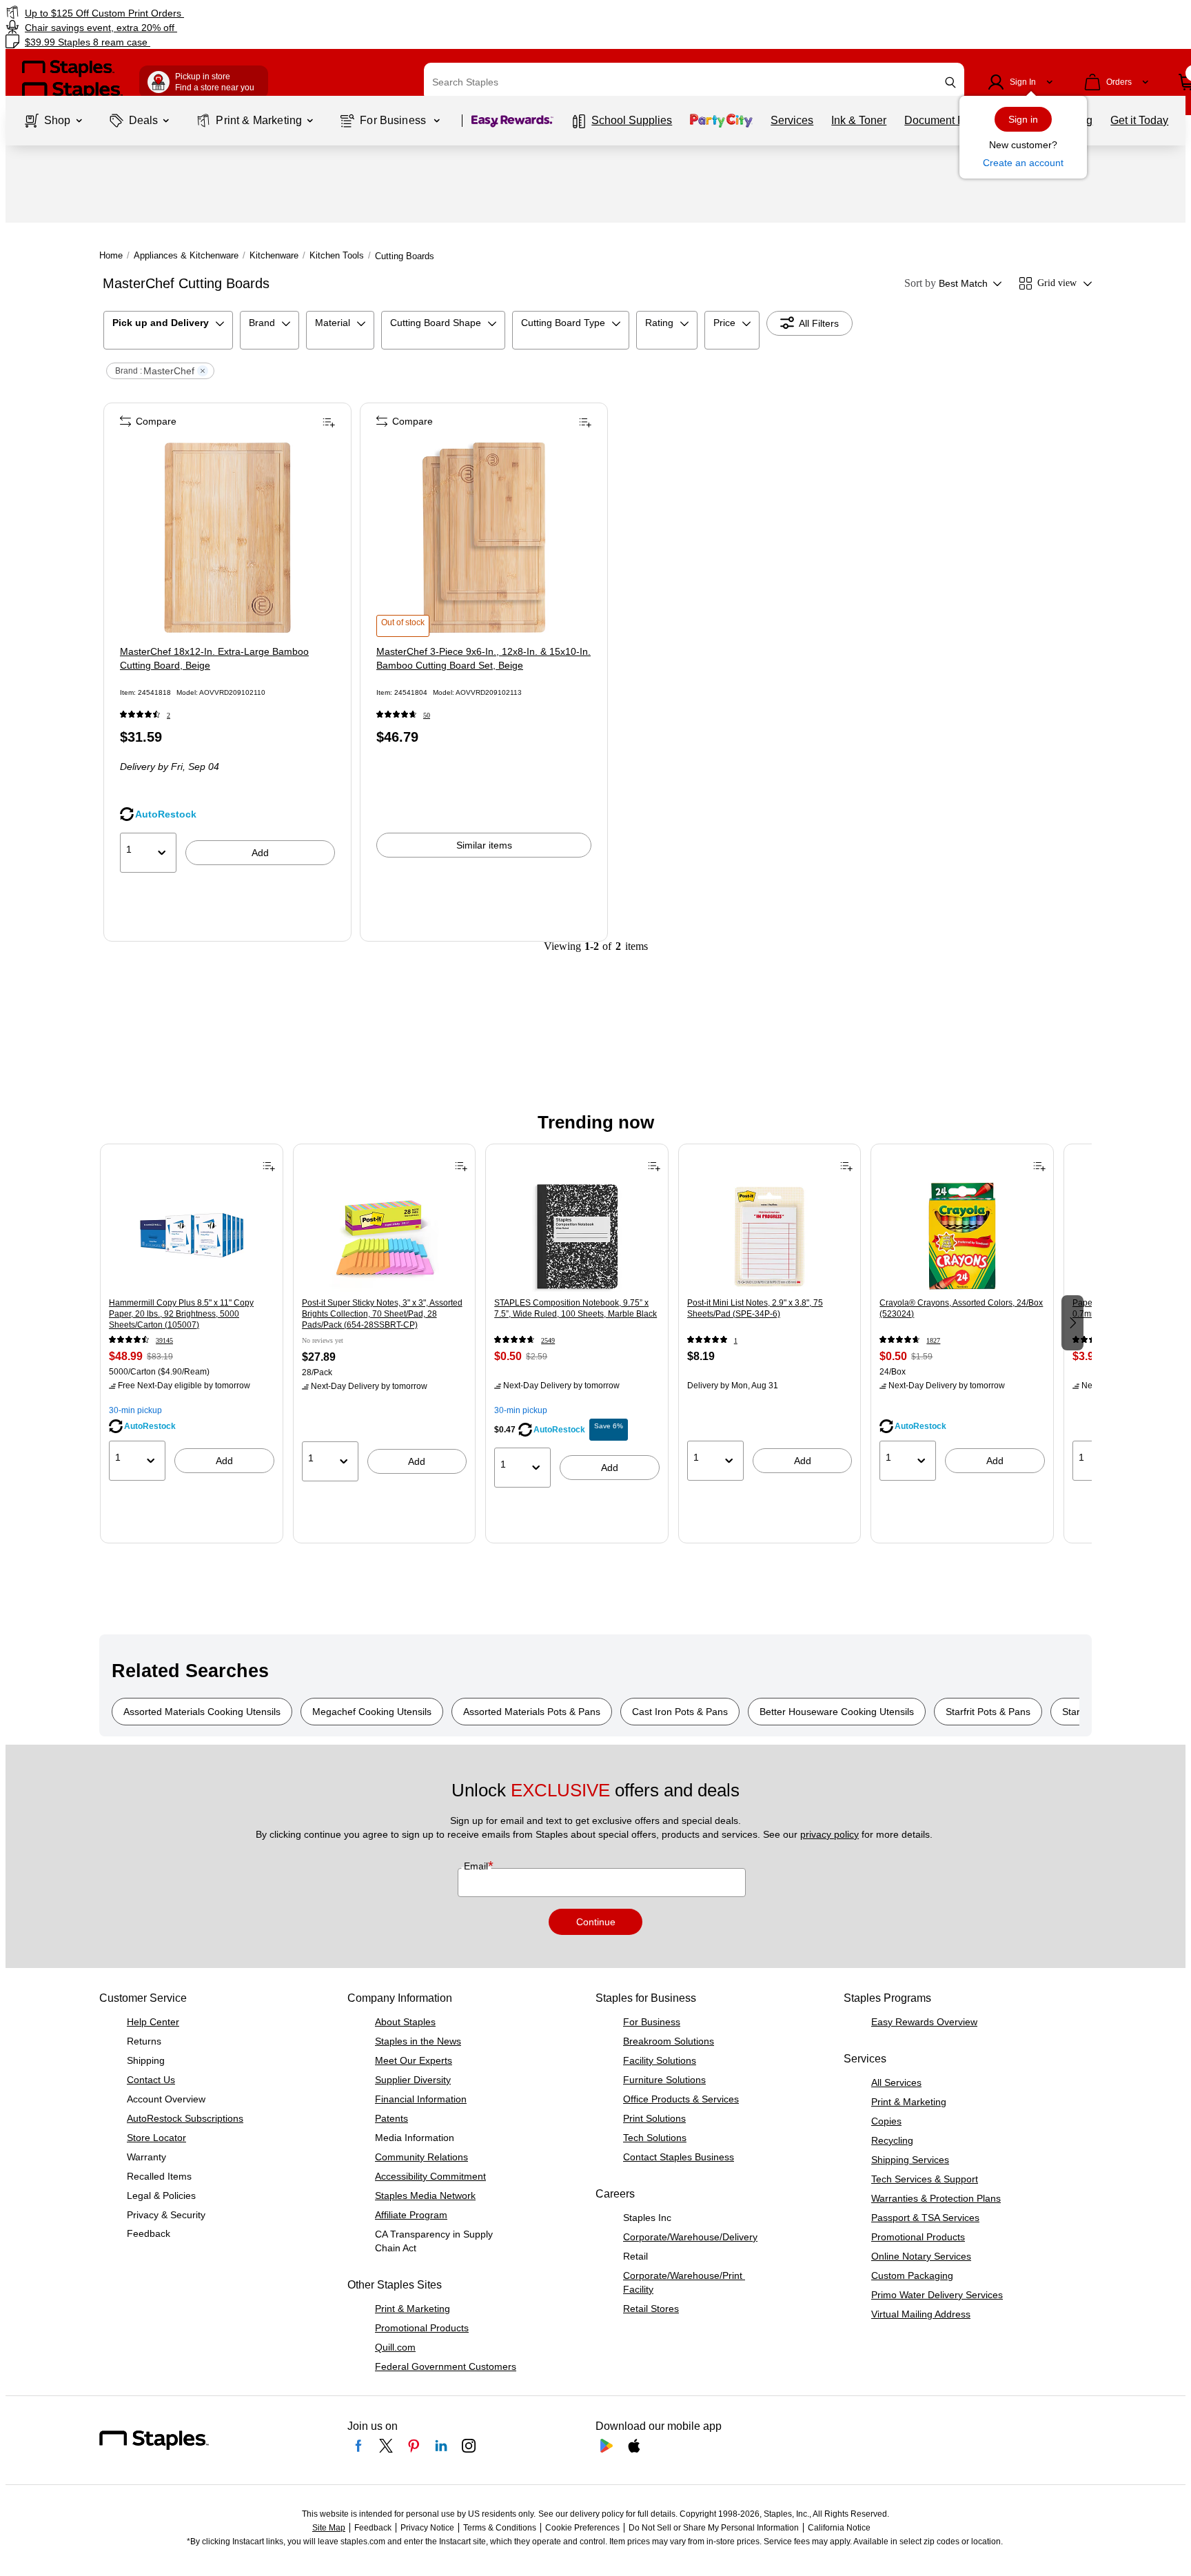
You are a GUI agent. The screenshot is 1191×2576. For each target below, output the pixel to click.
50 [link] (427, 715)
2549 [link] (548, 1340)
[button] (950, 82)
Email (477, 1866)
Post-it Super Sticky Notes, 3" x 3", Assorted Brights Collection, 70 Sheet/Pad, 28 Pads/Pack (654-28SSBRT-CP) (382, 1314)
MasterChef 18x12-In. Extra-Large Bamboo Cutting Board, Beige (214, 658)
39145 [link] (164, 1340)
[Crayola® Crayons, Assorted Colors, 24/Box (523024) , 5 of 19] (962, 1237)
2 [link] (169, 715)
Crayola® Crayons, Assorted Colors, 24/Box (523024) (961, 1308)
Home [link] (111, 255)
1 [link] (736, 1340)
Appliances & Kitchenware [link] (186, 255)
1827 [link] (933, 1340)
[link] (202, 13)
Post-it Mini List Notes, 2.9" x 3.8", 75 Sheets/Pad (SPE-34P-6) (755, 1308)
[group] (192, 1321)
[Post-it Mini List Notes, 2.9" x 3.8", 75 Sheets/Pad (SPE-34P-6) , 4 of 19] (770, 1237)
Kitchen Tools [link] (337, 255)
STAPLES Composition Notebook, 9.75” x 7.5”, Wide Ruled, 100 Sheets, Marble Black (576, 1308)
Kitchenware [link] (274, 255)
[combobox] (694, 82)
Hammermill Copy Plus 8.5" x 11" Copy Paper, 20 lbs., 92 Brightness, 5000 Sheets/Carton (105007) (181, 1314)
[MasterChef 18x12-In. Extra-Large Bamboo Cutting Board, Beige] (227, 538)
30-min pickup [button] (135, 1410)
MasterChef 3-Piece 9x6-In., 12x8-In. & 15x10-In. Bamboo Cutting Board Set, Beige (483, 658)
